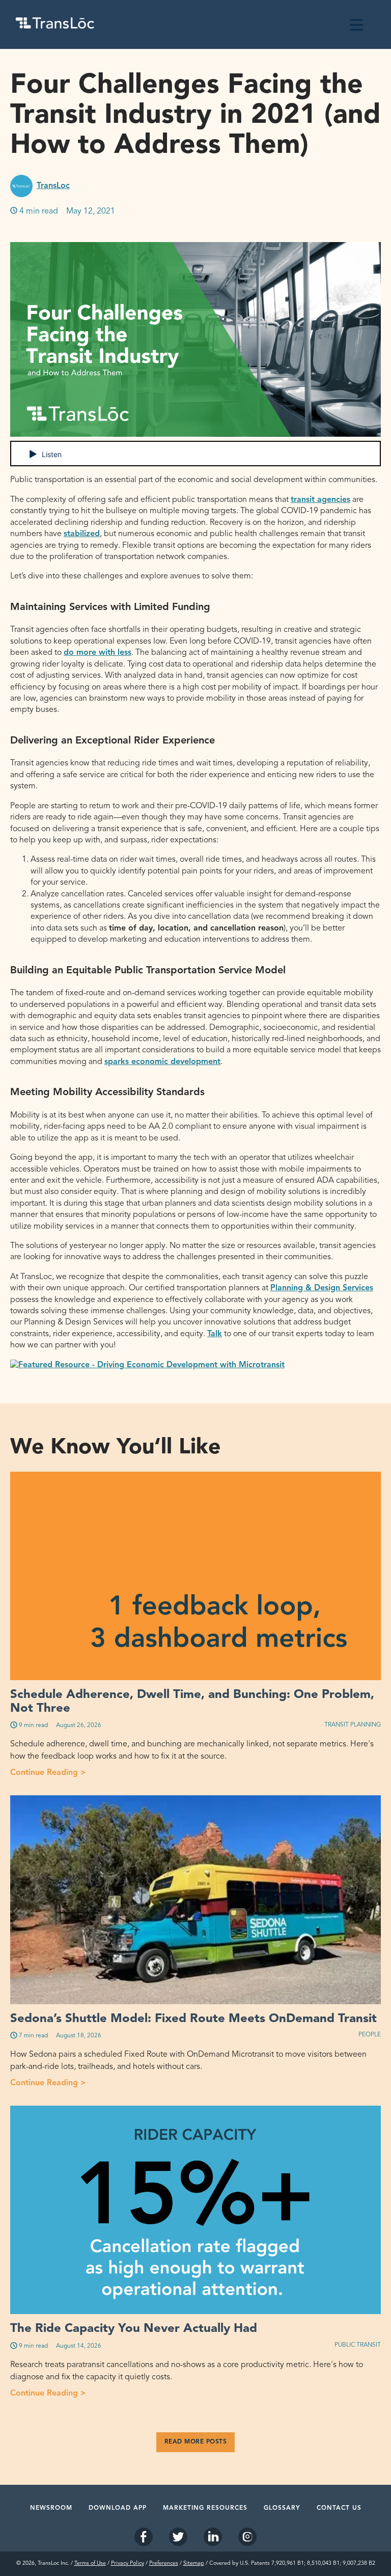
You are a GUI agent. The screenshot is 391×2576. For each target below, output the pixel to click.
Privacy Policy (128, 2564)
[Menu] (356, 24)
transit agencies (320, 500)
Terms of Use (90, 2564)
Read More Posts (196, 2442)
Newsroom (51, 2508)
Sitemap (194, 2564)
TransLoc (53, 186)
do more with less (97, 653)
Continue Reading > (192, 1772)
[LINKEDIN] (213, 2538)
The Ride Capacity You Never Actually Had (134, 2329)
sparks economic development (162, 1062)
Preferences (164, 2564)
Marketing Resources (205, 2508)
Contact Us (339, 2508)
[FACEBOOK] (144, 2538)
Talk (215, 1334)
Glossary (282, 2508)
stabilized (82, 534)
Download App (118, 2508)
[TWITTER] (178, 2538)
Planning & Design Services (322, 1288)
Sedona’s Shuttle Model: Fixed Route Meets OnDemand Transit (193, 2019)
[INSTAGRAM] (247, 2538)
